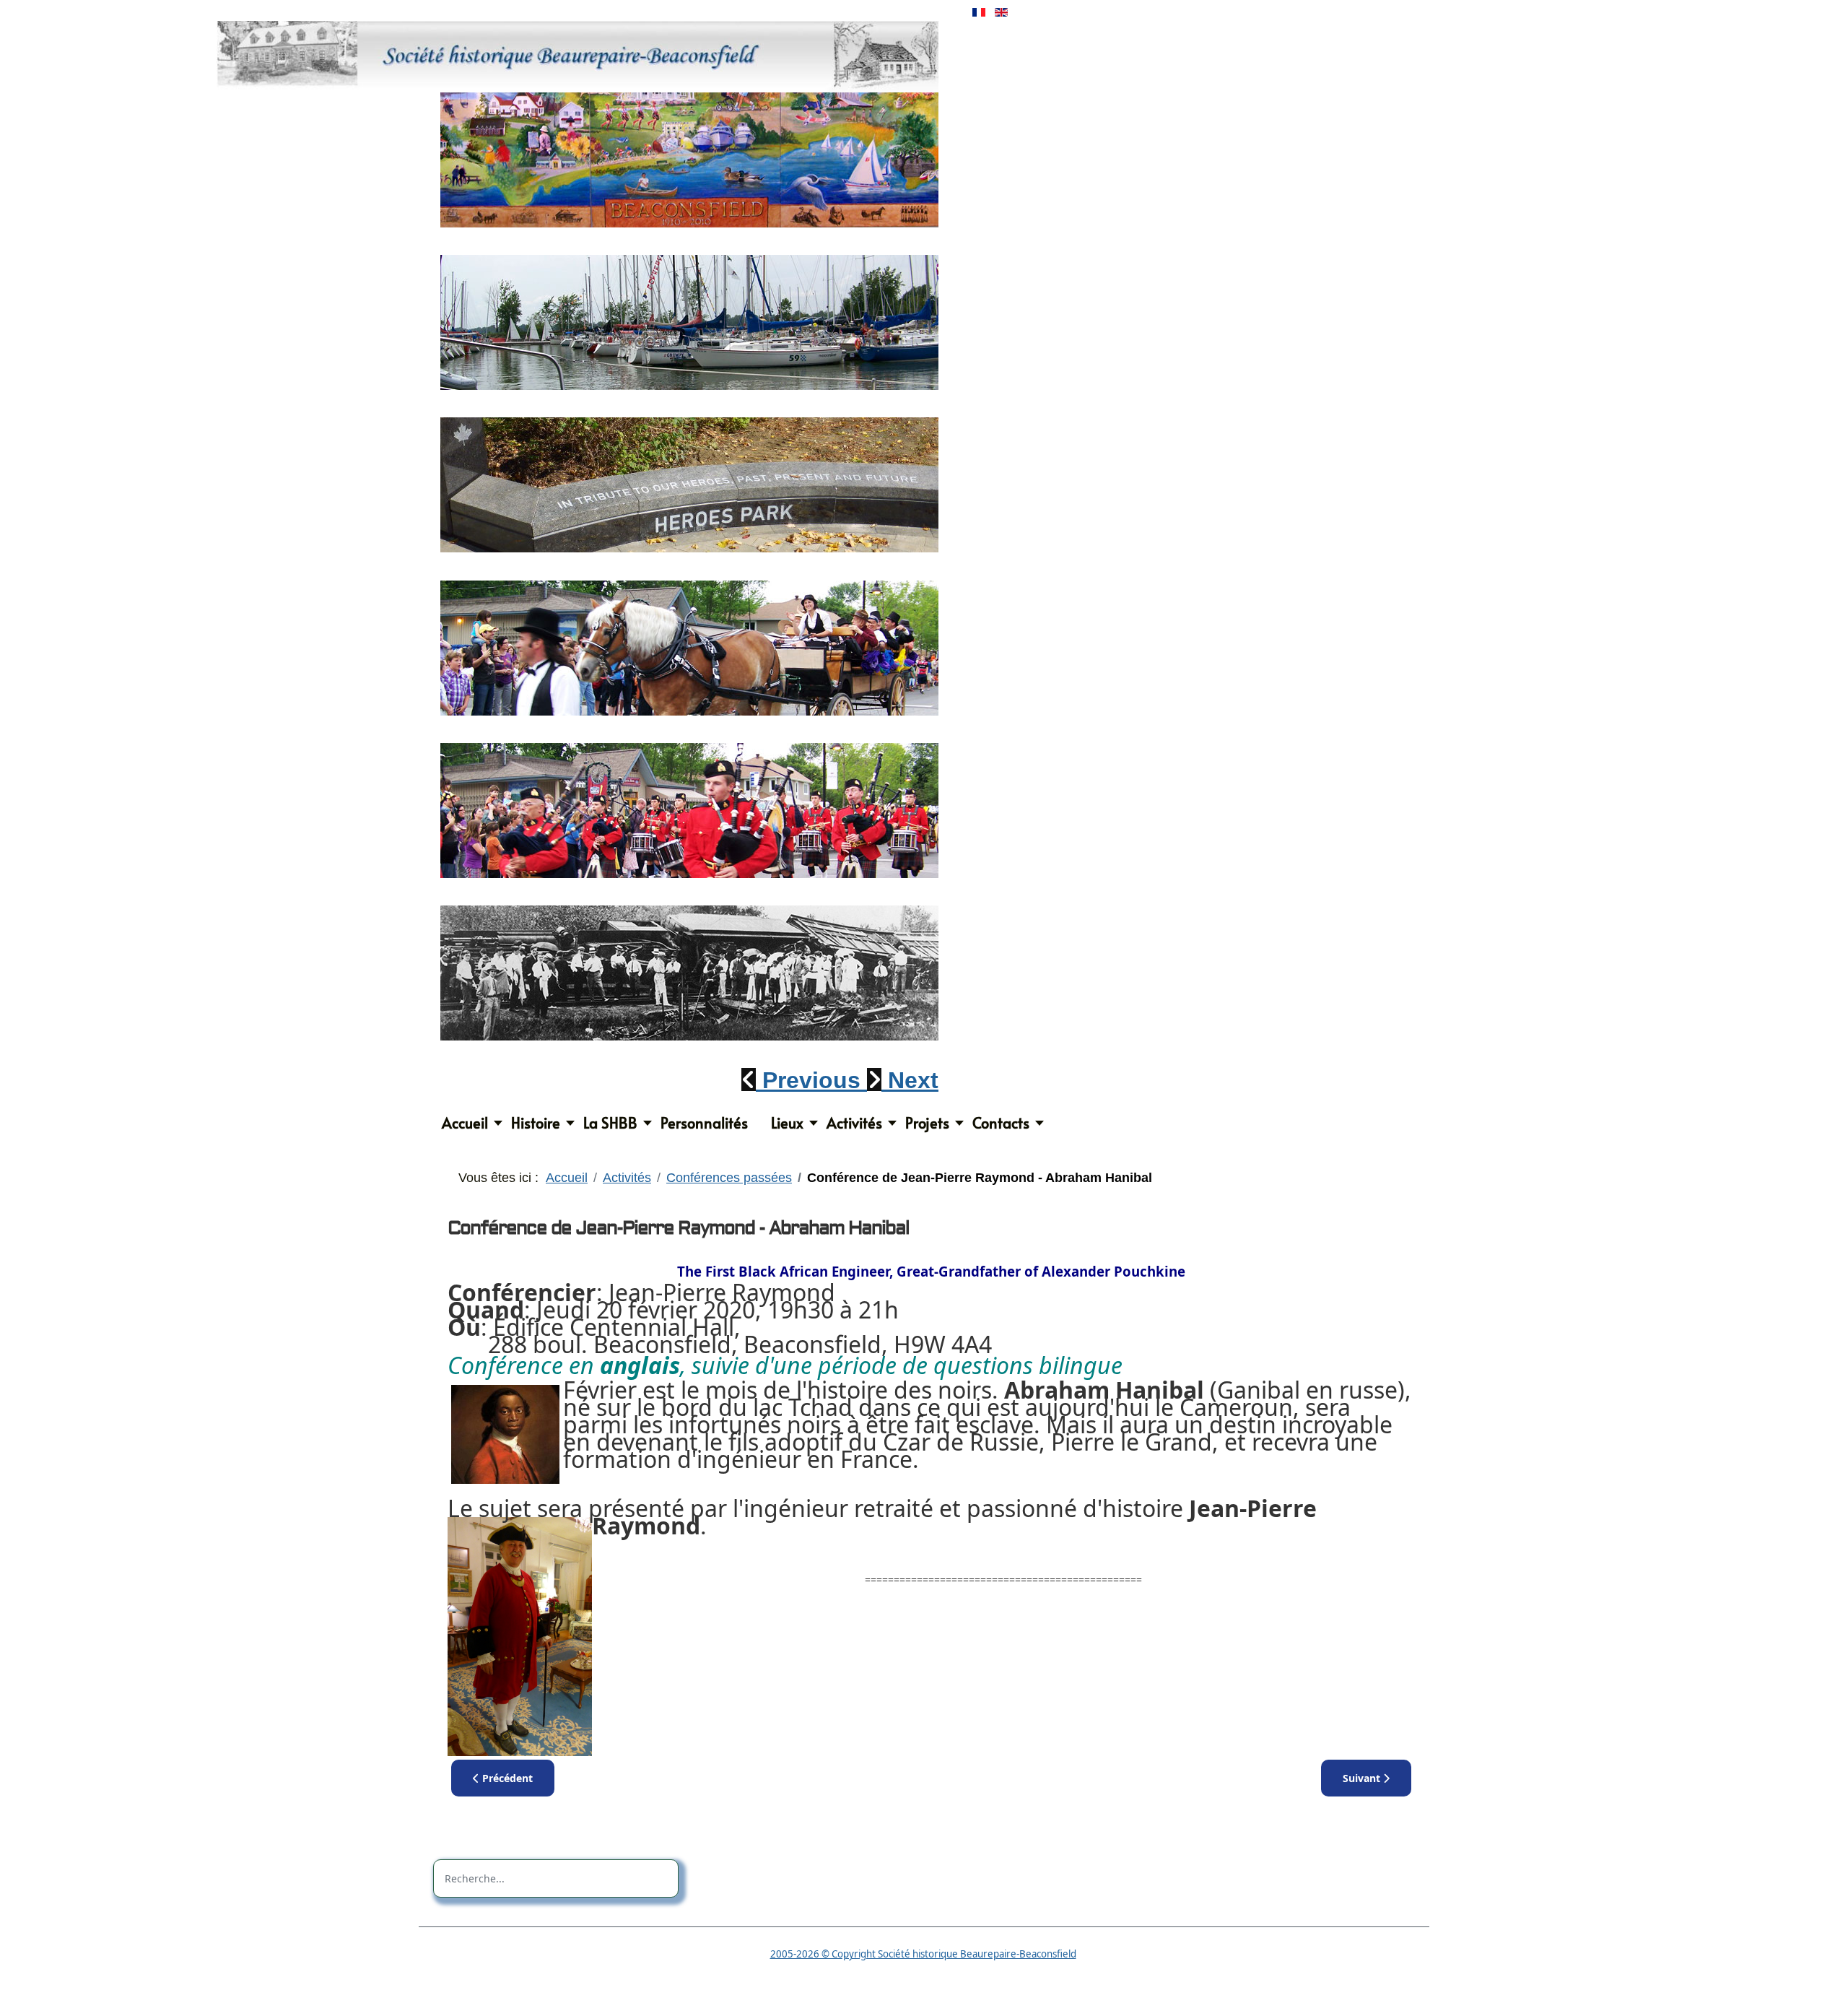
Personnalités (704, 1123)
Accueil (465, 1123)
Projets (927, 1123)
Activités (854, 1123)
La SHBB (610, 1123)
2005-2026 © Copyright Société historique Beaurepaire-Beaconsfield (923, 1954)
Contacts (1001, 1123)
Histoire (536, 1123)
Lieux (787, 1123)
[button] (804, 1080)
